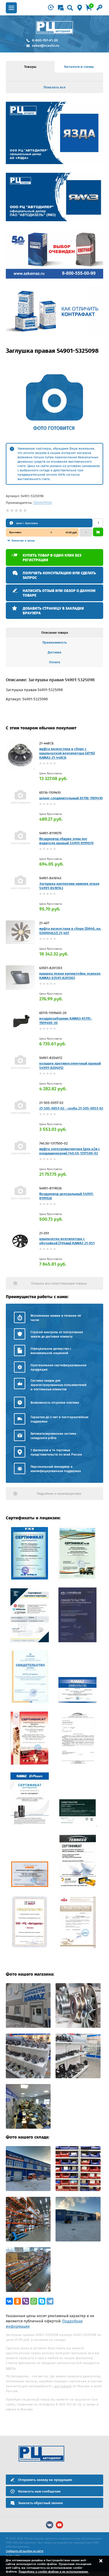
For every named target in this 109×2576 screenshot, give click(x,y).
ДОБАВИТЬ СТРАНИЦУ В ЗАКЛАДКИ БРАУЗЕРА (53, 611)
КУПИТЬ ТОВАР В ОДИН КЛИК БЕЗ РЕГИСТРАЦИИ (52, 558)
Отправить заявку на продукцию (45, 2480)
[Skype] (42, 2301)
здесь (10, 2368)
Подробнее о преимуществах (59, 1494)
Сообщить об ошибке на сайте (25, 2551)
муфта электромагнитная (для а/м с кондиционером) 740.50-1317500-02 (70, 1151)
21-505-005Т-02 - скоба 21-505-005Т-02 (71, 1108)
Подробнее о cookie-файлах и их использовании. (54, 2572)
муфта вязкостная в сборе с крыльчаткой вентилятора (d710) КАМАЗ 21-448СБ (67, 753)
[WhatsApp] (34, 2301)
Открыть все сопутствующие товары (59, 1284)
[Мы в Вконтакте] (50, 2525)
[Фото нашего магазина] (28, 2027)
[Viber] (26, 2301)
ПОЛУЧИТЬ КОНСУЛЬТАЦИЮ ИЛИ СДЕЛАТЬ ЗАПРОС (59, 575)
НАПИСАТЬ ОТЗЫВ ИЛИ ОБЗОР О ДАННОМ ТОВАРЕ (59, 593)
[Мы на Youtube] (59, 2525)
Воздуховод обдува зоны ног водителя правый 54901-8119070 (66, 841)
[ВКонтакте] (9, 2301)
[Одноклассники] (17, 2301)
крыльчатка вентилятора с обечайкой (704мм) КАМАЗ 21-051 (67, 1241)
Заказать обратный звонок (40, 2503)
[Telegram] (50, 2301)
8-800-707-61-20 (45, 40)
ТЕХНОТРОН (42, 503)
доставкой (63, 2386)
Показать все (55, 87)
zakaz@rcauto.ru (46, 46)
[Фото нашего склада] (28, 2190)
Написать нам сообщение (39, 2491)
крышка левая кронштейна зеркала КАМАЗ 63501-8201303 (70, 976)
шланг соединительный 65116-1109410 (71, 798)
